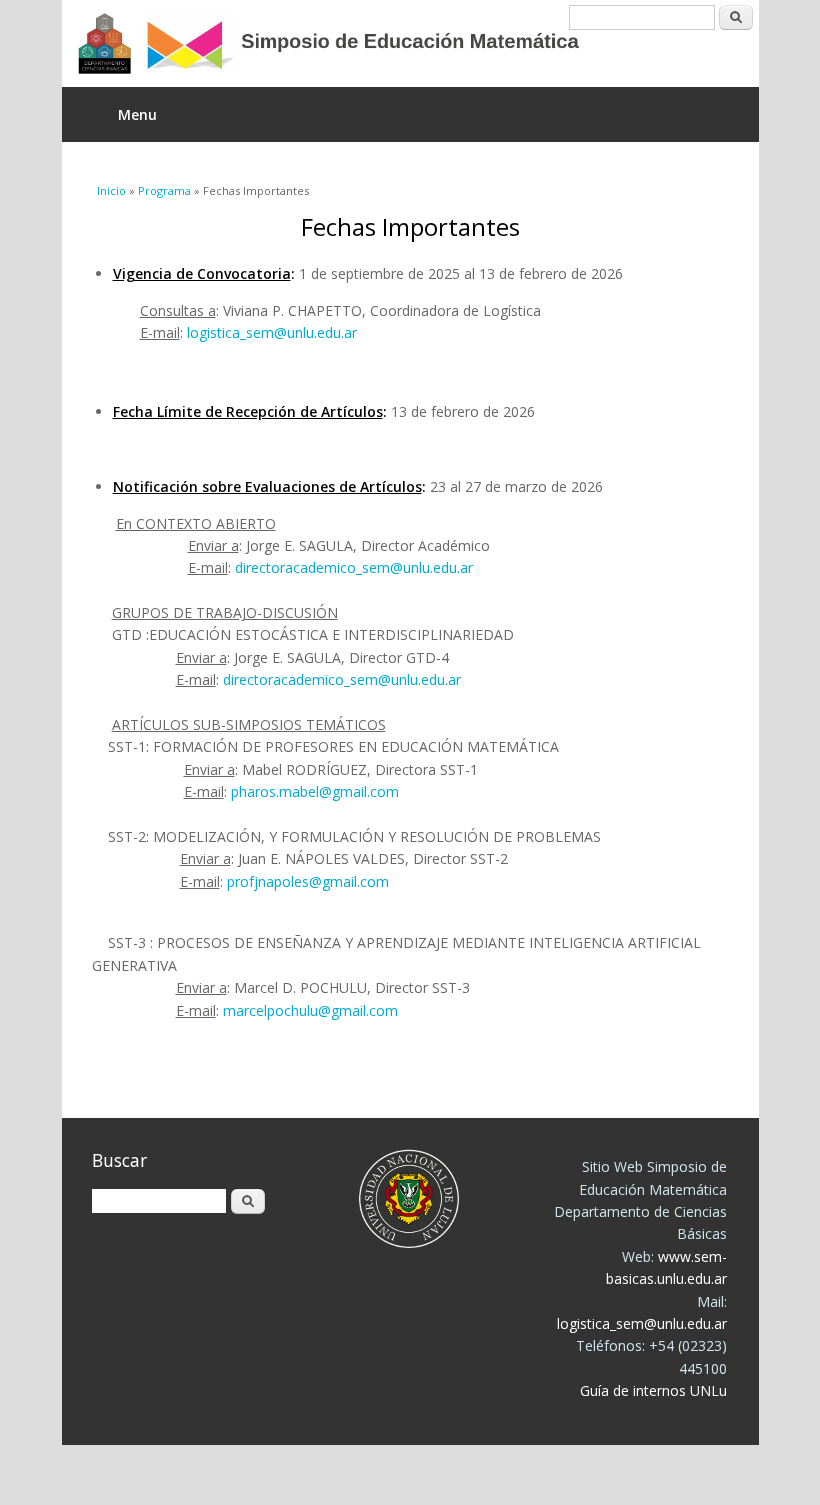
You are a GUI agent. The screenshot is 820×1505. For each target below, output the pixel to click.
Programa (164, 190)
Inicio (111, 190)
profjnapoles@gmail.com (308, 881)
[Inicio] (395, 43)
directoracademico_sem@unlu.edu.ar (354, 567)
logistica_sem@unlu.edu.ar (272, 332)
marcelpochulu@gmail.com (310, 1010)
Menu (137, 114)
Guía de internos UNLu (653, 1390)
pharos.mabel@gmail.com (315, 791)
